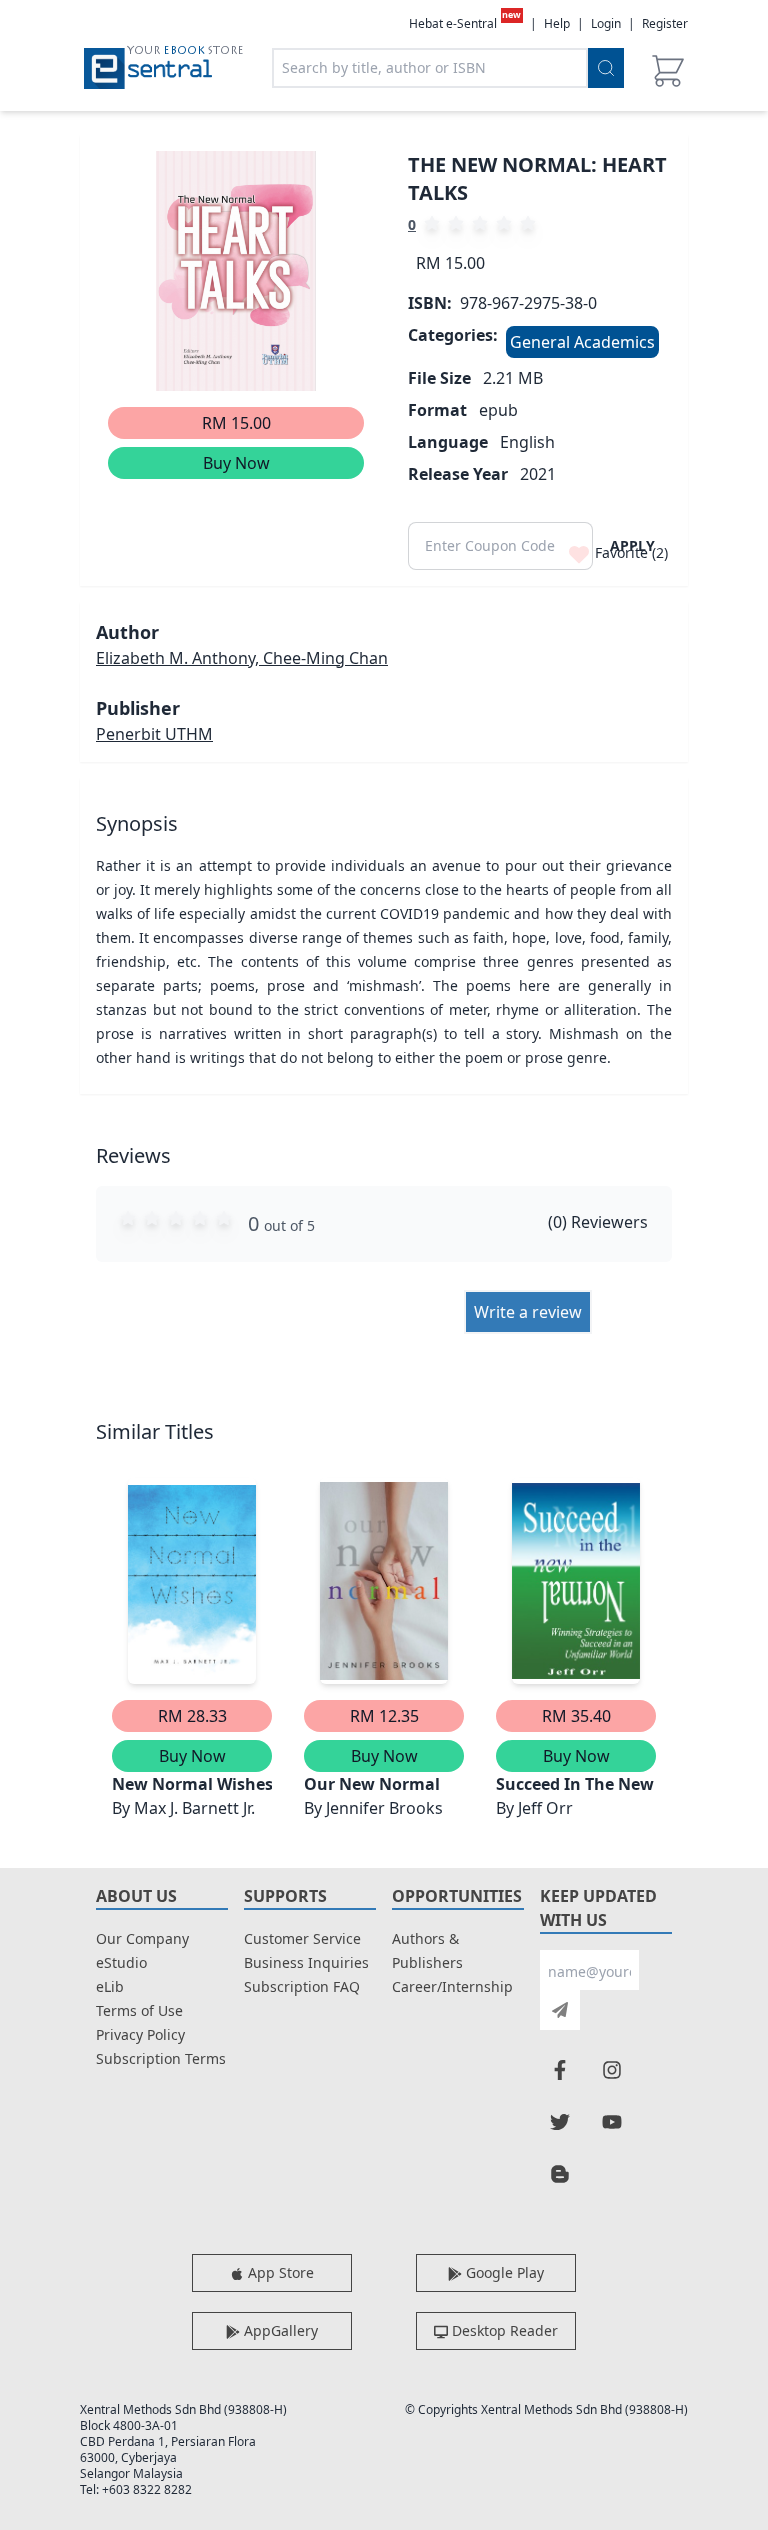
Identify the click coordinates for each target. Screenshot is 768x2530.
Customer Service (302, 1938)
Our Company (142, 1938)
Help (557, 24)
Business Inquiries (306, 1962)
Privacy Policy (140, 2034)
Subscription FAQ (302, 1986)
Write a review (528, 1312)
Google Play (503, 2272)
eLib (110, 1986)
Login (606, 23)
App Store (279, 2272)
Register (665, 23)
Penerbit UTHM (154, 734)
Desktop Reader (503, 2330)
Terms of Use (139, 2010)
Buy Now (236, 463)
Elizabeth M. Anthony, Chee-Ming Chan (242, 658)
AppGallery (279, 2330)
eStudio (121, 1962)
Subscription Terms (161, 2058)
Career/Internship (452, 1986)
